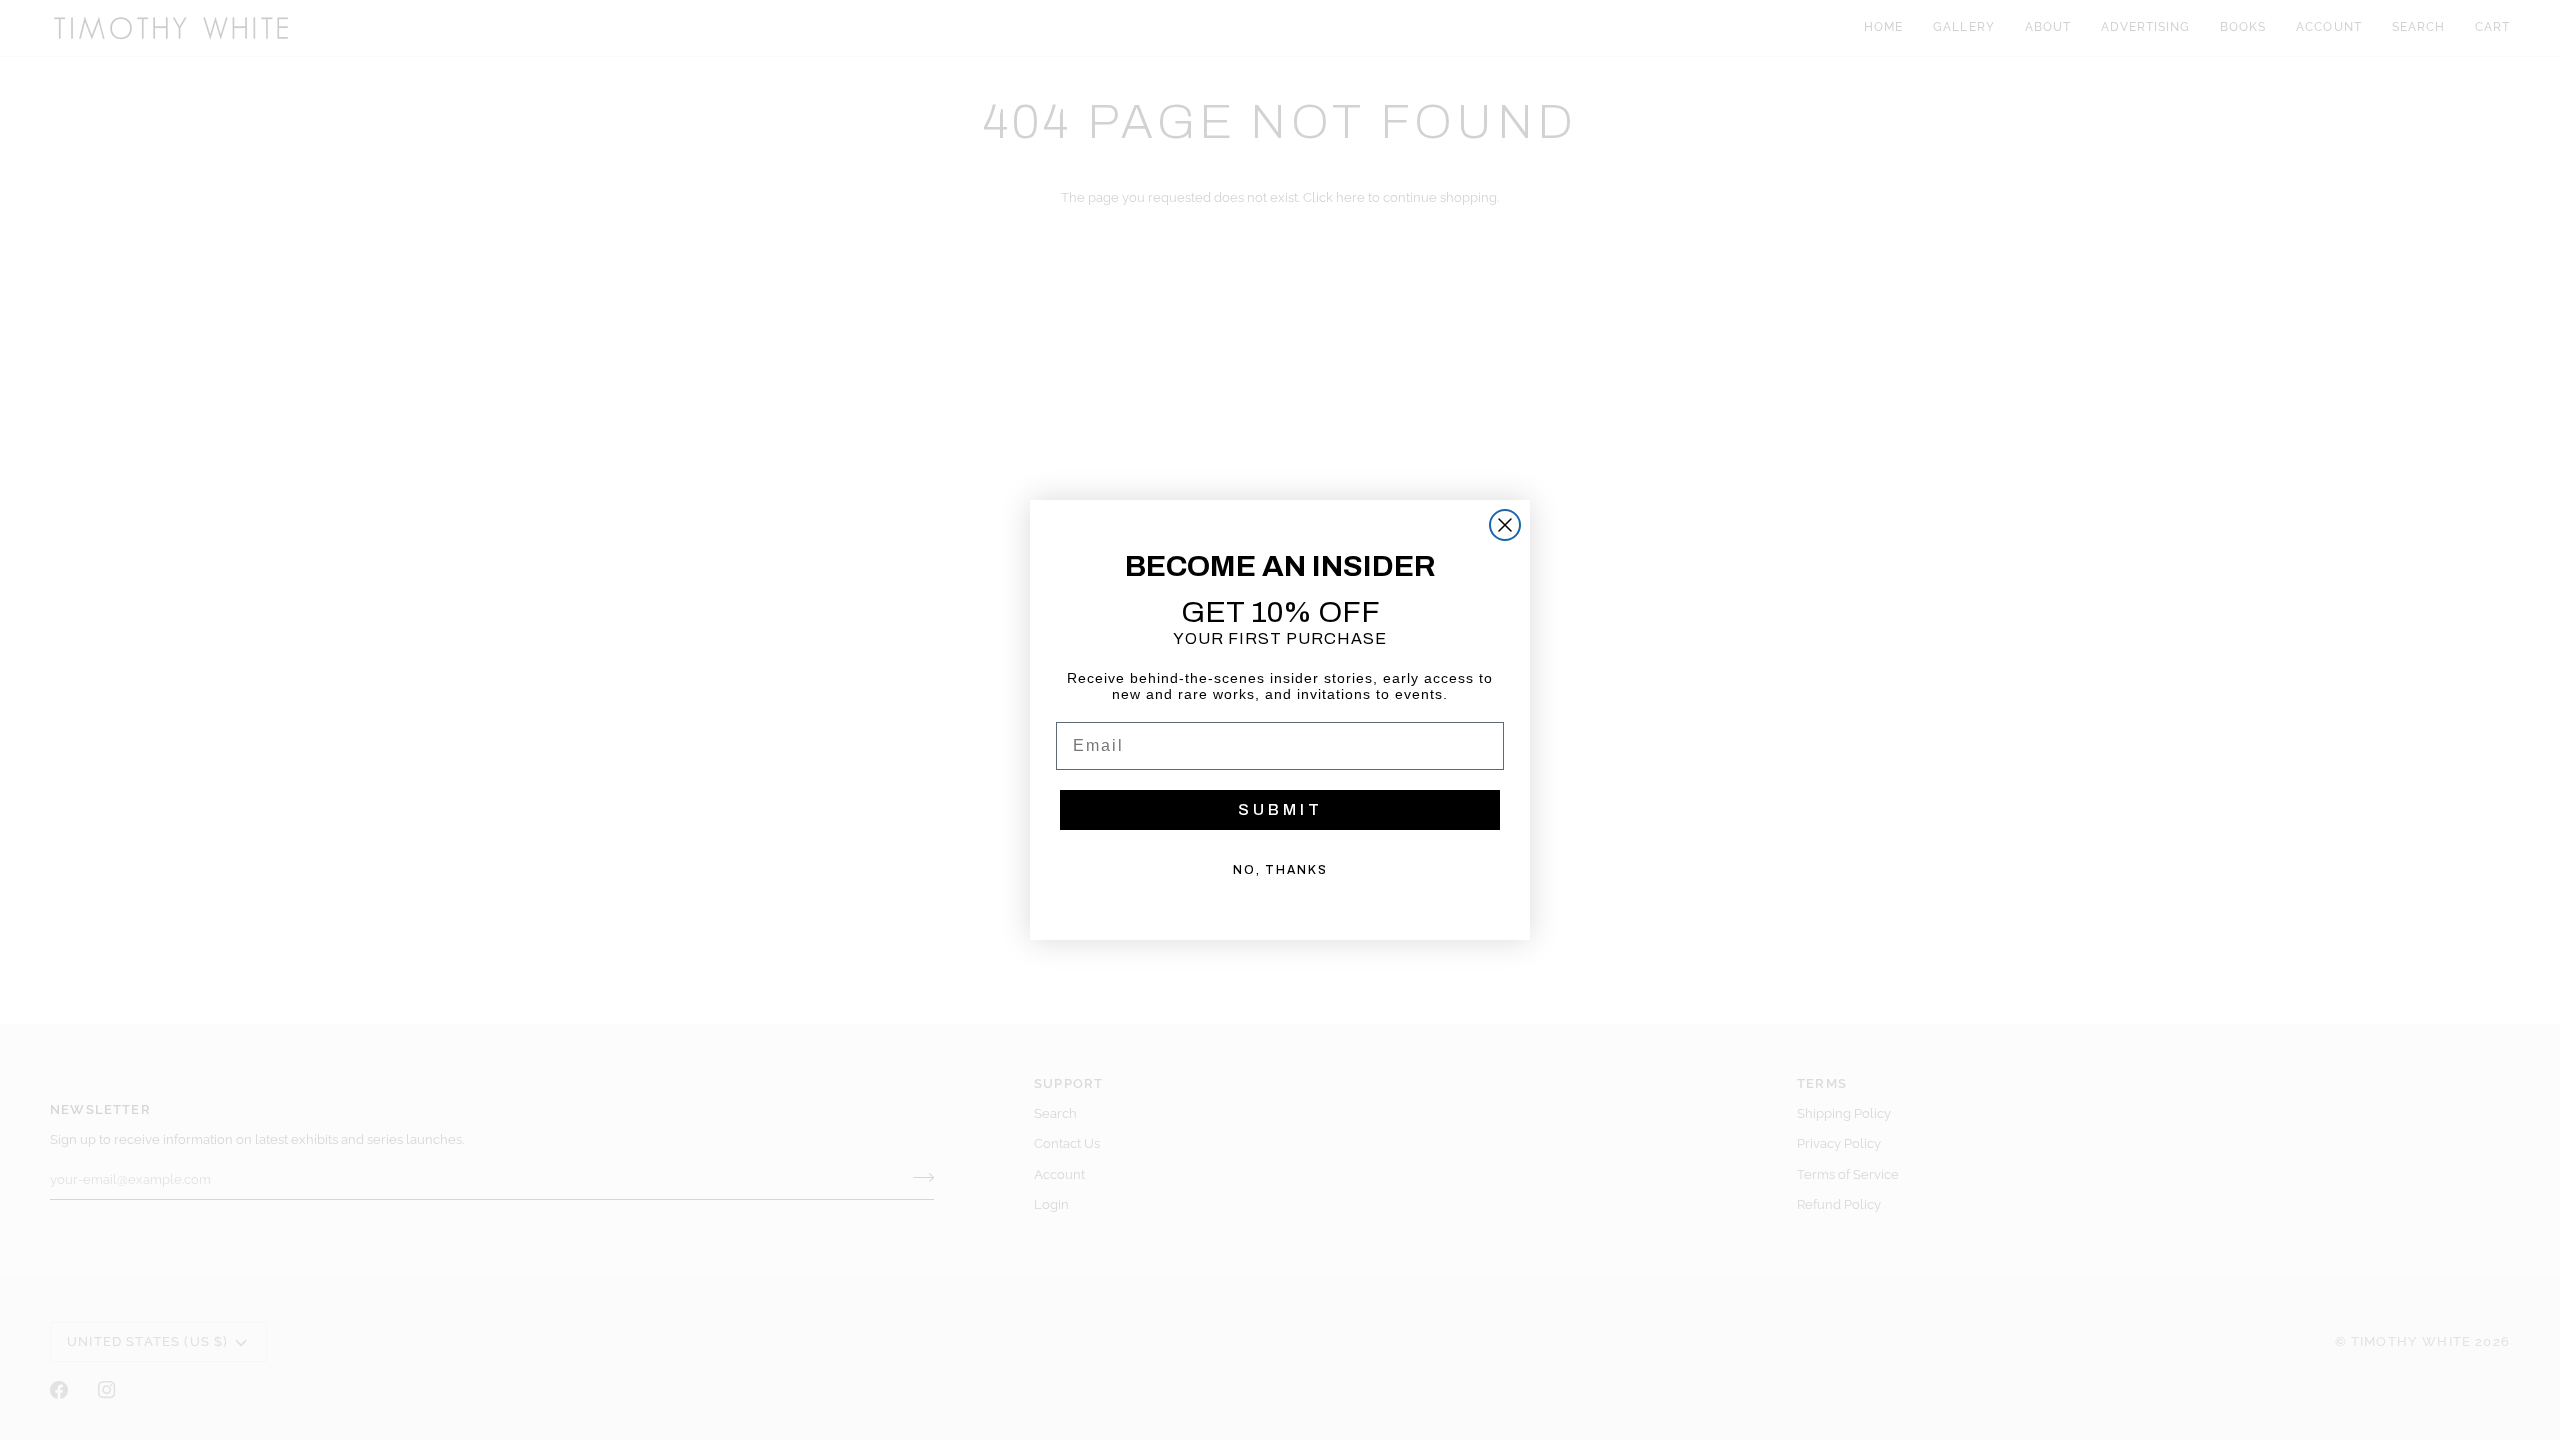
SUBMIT (1280, 809)
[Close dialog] (1505, 525)
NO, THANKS (1280, 870)
